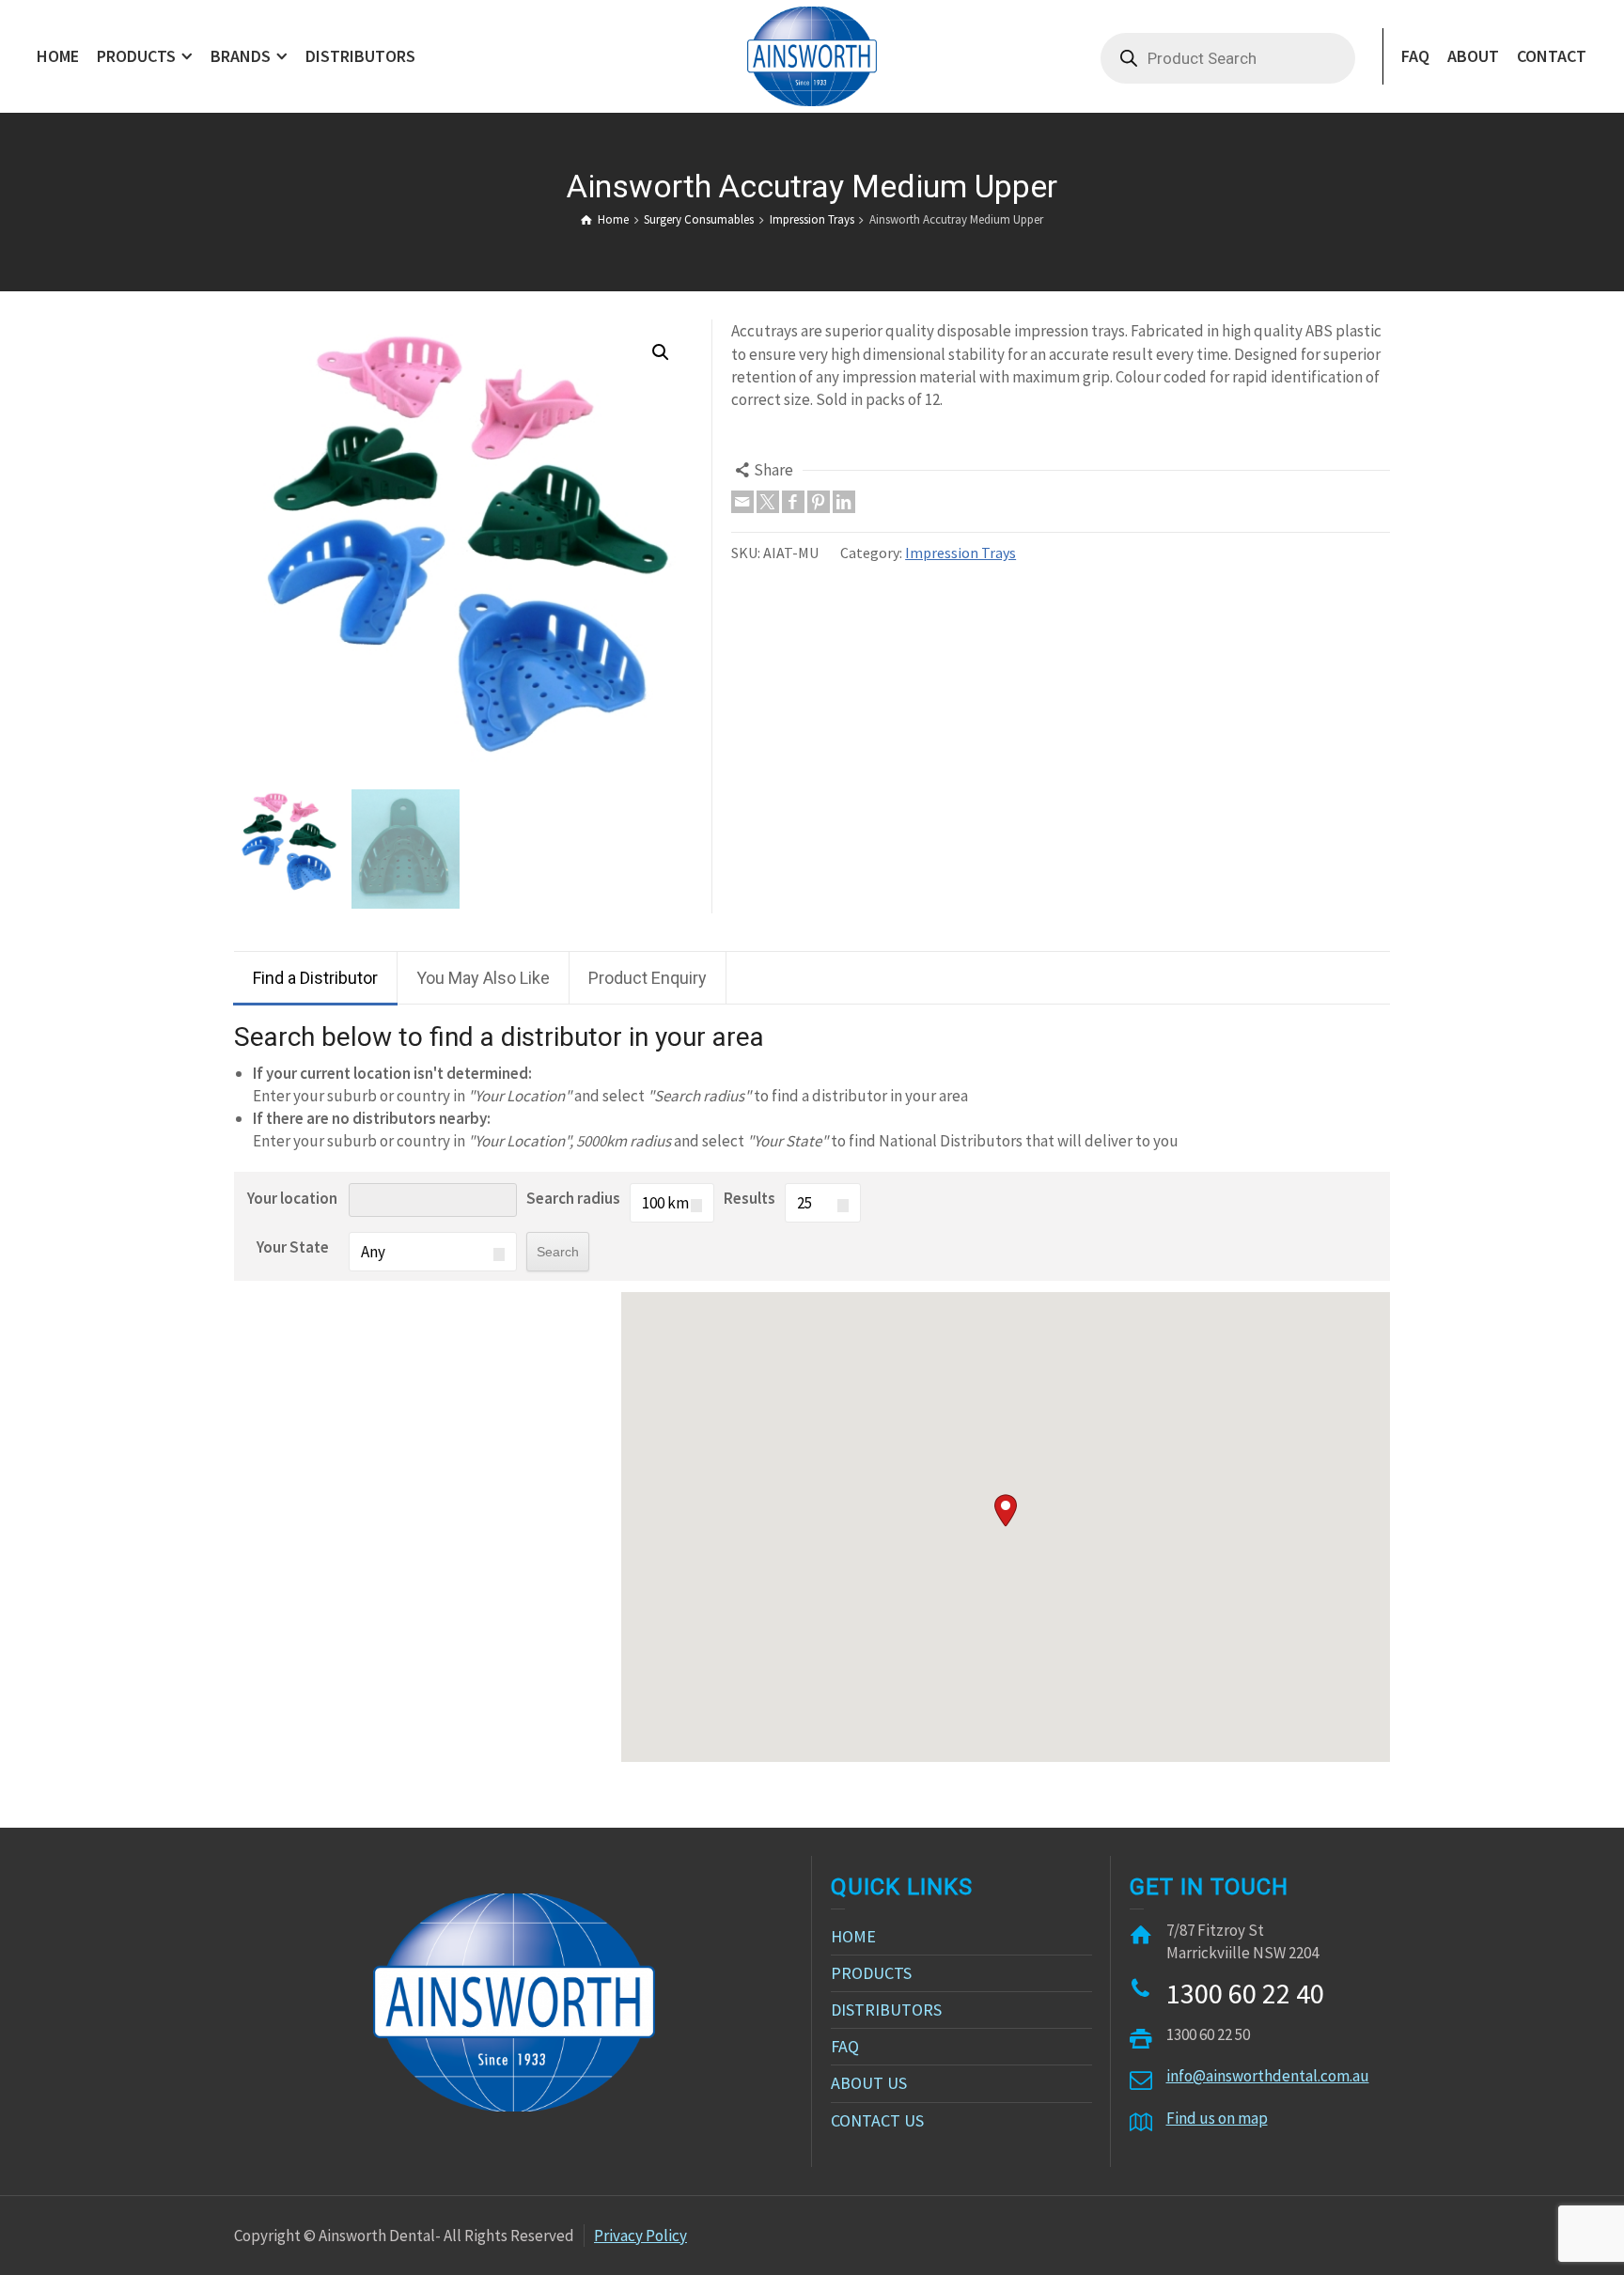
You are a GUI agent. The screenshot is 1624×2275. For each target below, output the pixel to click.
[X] (768, 502)
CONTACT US (877, 2120)
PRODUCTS (871, 1973)
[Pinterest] (819, 502)
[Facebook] (793, 502)
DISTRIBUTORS (886, 2010)
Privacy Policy (640, 2236)
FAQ (845, 2046)
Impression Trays (960, 553)
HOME (853, 1936)
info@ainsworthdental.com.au (1268, 2076)
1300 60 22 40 (1245, 1993)
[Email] (742, 502)
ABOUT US (869, 2083)
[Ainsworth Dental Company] (812, 55)
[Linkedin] (844, 502)
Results (750, 1198)
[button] (1006, 1511)
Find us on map (1217, 2118)
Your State (293, 1247)
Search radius (573, 1198)
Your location (292, 1198)
